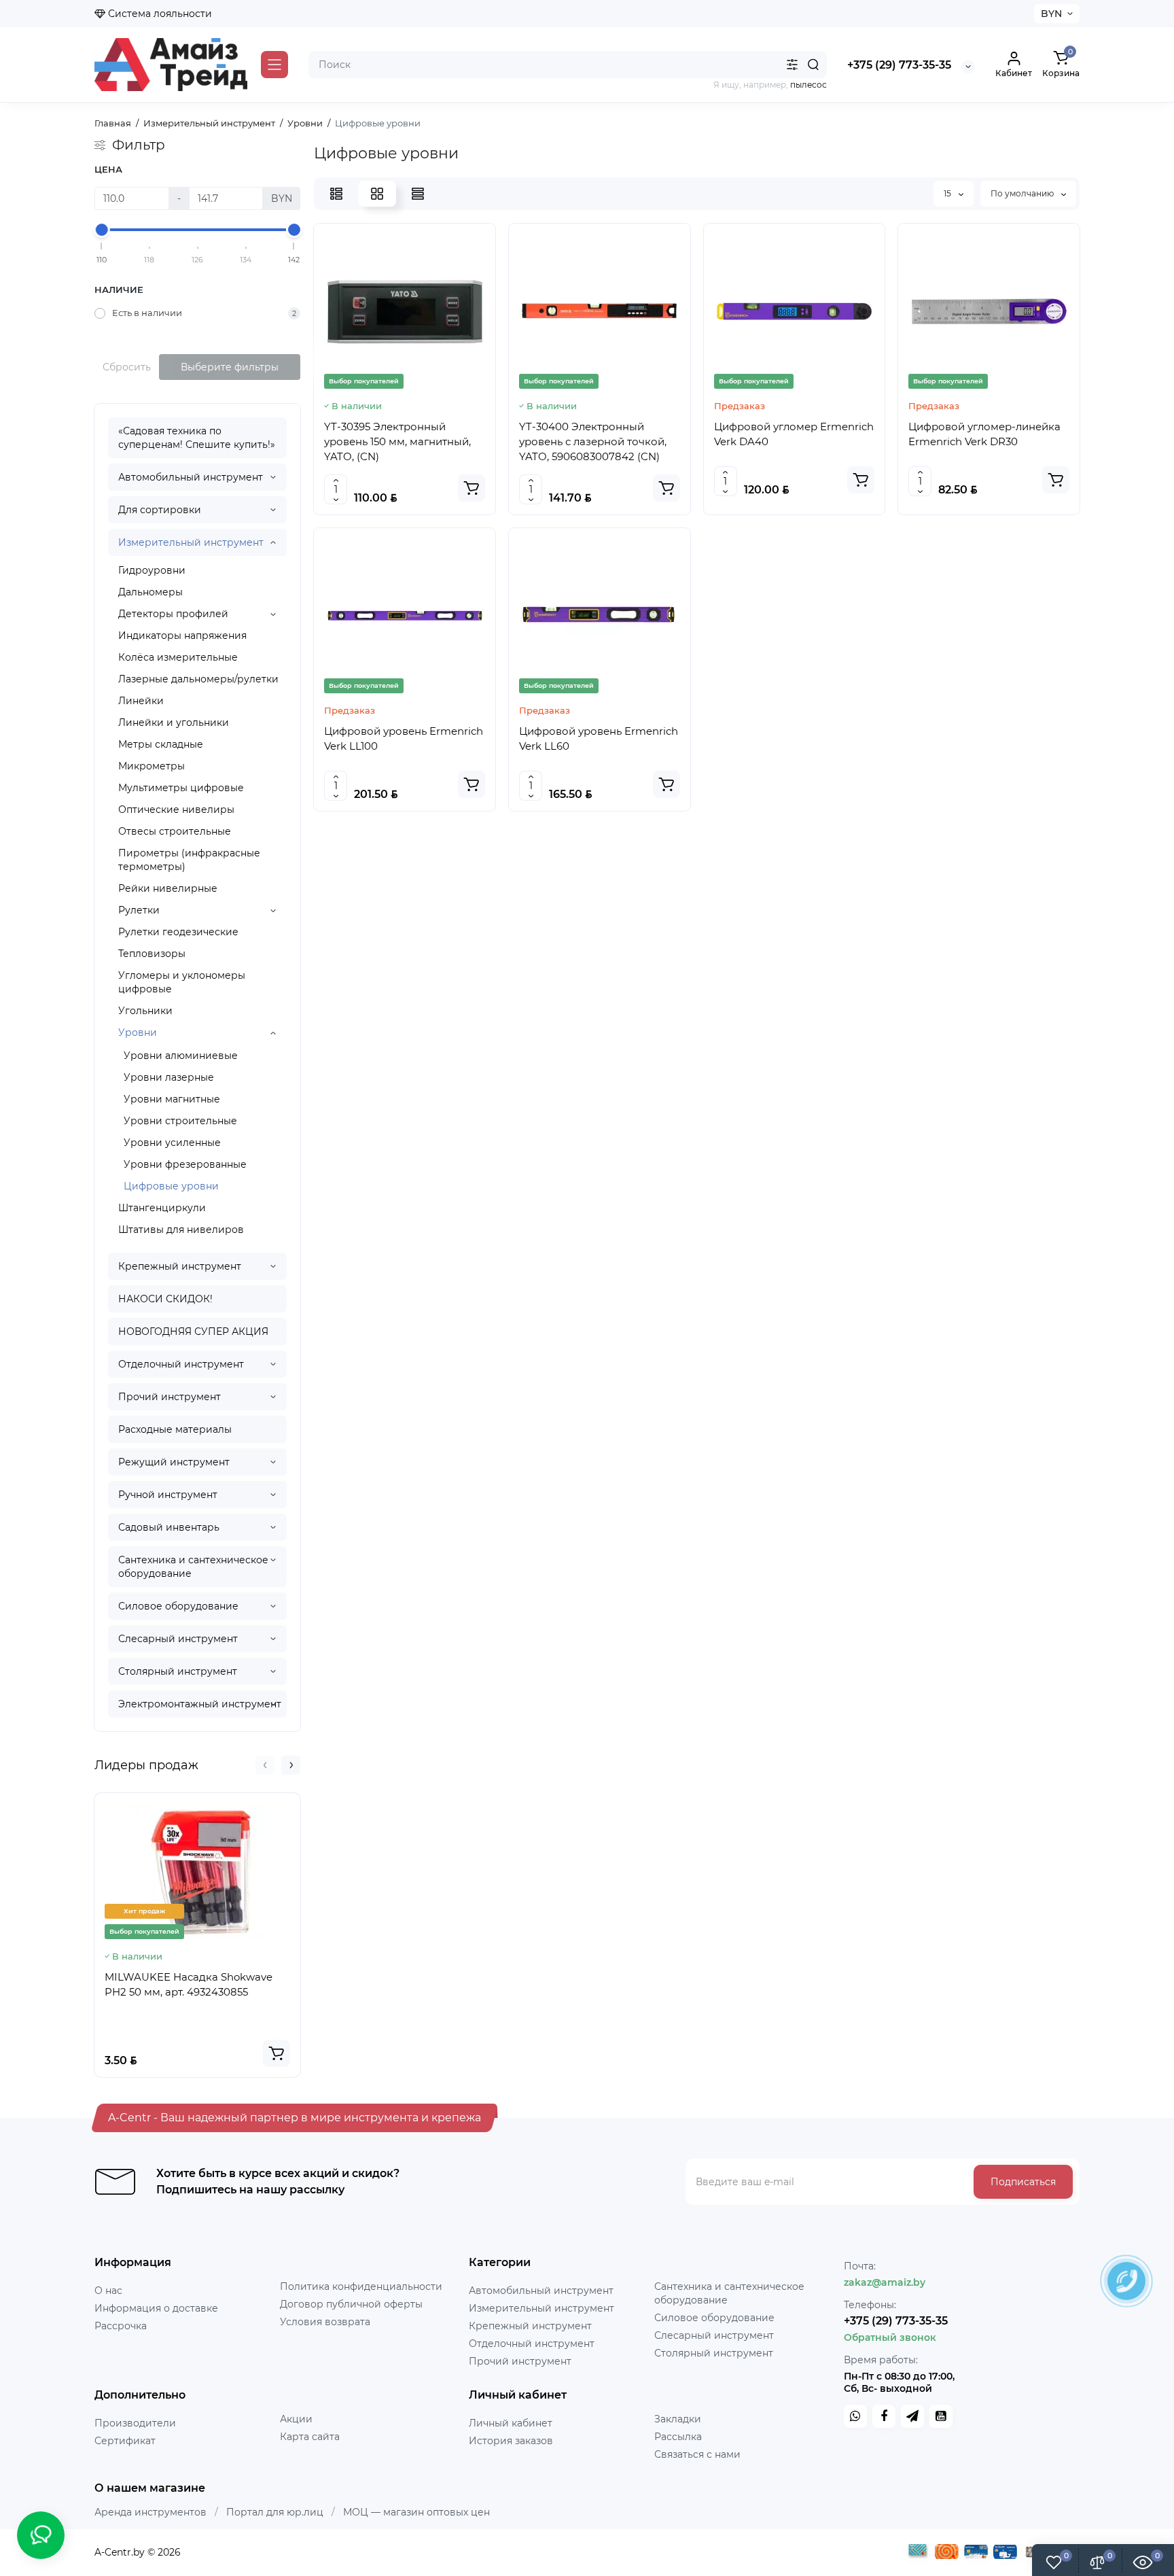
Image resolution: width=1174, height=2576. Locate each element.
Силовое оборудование (178, 1606)
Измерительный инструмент (191, 542)
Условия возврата (325, 2322)
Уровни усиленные (172, 1143)
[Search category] (792, 65)
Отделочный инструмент (181, 1364)
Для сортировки (160, 510)
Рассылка (678, 2437)
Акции (296, 2419)
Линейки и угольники (174, 723)
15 (948, 193)
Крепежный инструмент (180, 1266)
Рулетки (139, 910)
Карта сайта (310, 2437)
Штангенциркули (162, 1208)
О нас (108, 2291)
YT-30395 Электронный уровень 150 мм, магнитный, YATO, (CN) (397, 441)
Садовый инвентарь (169, 1527)
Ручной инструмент (168, 1495)
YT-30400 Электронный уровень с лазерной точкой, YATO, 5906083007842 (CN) (593, 441)
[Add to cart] (277, 2053)
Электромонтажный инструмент (200, 1704)
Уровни (138, 1032)
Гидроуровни (152, 570)
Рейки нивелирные (168, 888)
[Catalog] (274, 65)
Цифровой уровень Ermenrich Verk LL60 (599, 738)
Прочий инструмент (170, 1397)
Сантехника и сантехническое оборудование (193, 1567)
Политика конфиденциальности (361, 2286)
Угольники (145, 1011)
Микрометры (152, 766)
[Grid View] (377, 194)
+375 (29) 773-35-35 (899, 65)
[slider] (102, 230)
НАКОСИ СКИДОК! (165, 1299)
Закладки (678, 2419)
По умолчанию (1023, 193)
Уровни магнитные (172, 1099)
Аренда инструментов (150, 2512)
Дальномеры (150, 592)
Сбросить (127, 367)
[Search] (813, 65)
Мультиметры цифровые (181, 788)
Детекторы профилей (173, 614)
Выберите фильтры (230, 367)
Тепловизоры (152, 954)
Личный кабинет (511, 2423)
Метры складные (161, 744)
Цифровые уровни (171, 1186)
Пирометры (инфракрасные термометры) (189, 860)
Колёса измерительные (178, 657)
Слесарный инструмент (178, 1639)
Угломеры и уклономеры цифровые (182, 982)
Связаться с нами (697, 2454)
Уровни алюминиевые (181, 1056)
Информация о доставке (156, 2308)
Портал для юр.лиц (275, 2512)
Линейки (141, 701)
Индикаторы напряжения (182, 636)
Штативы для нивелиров (181, 1230)
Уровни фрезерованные (185, 1164)
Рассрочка (121, 2326)
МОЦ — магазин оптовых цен (416, 2512)
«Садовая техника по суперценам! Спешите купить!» (197, 438)
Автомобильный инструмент (191, 477)
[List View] (336, 194)
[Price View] (418, 194)
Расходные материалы (175, 1429)
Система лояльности (159, 14)
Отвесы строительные (175, 831)
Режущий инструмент (174, 1462)
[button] (265, 1765)
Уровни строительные (180, 1121)
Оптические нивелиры (176, 810)
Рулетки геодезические (178, 932)
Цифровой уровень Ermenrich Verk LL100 (404, 738)
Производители (135, 2423)
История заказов (511, 2441)
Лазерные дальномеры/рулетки (198, 679)
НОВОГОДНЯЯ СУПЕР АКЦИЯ (193, 1331)
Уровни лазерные (169, 1077)
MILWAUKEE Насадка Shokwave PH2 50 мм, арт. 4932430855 (189, 1984)
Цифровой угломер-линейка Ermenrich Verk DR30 (984, 434)
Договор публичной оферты (351, 2304)
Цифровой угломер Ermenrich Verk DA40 (794, 434)
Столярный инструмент (178, 1671)
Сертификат (125, 2441)
